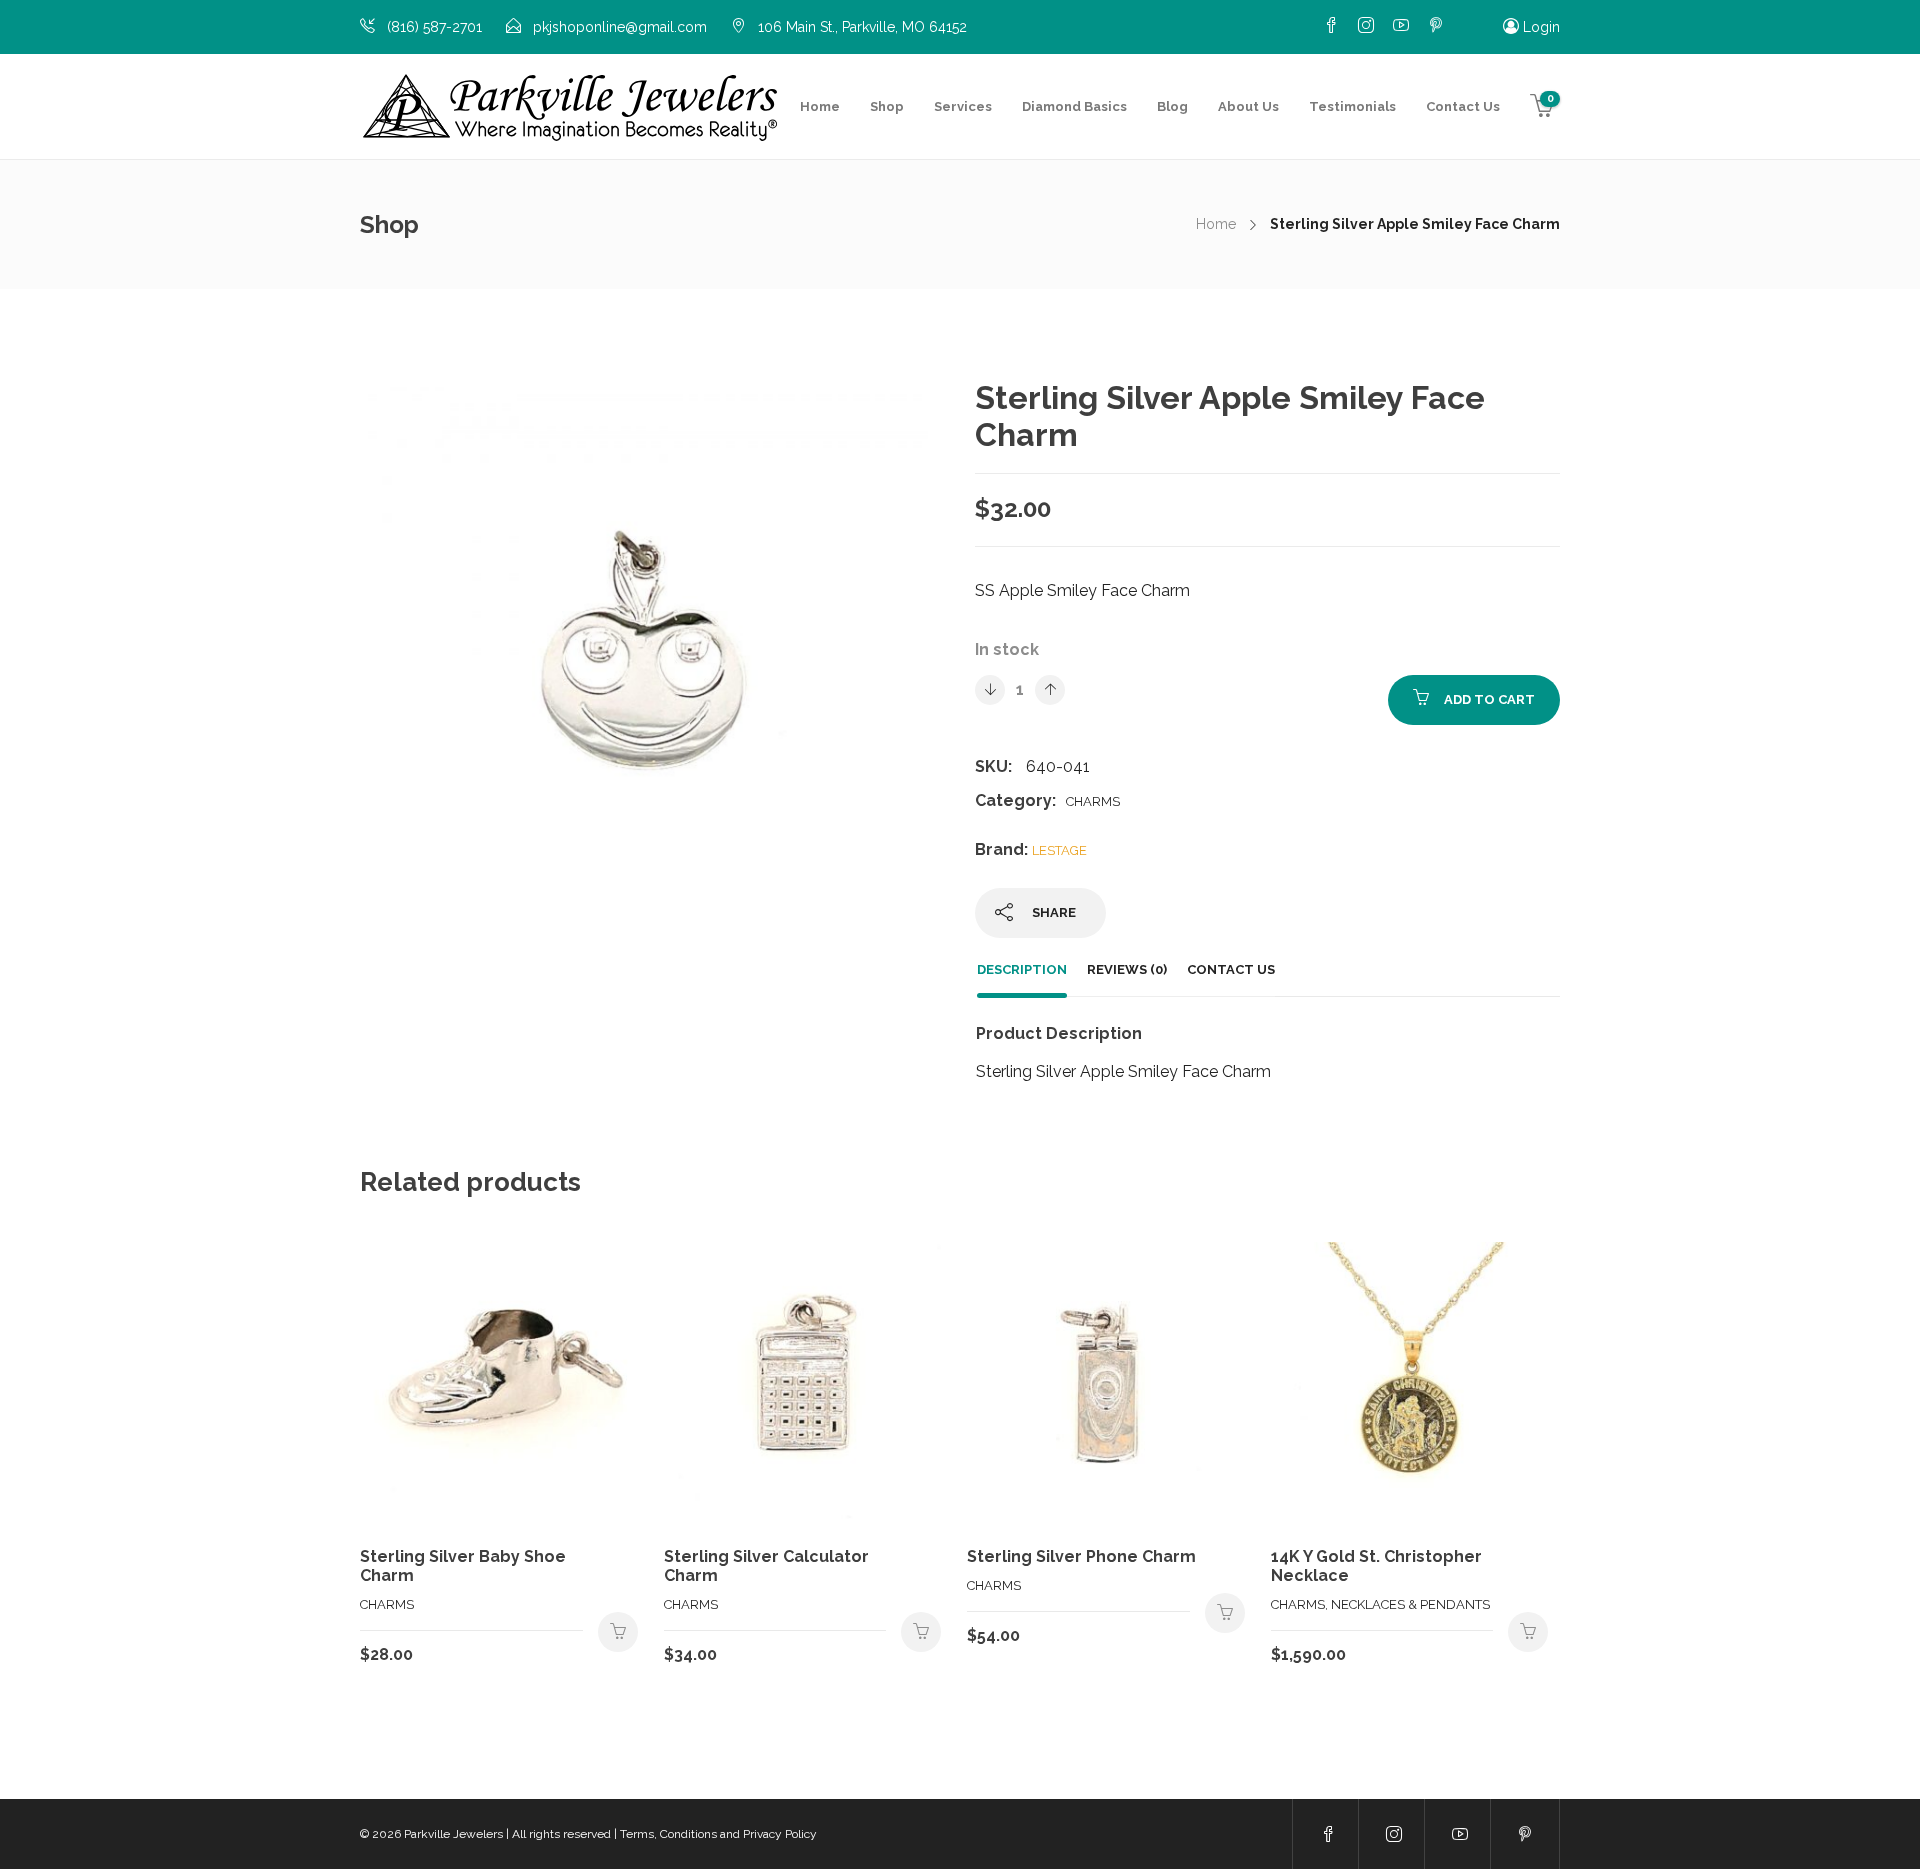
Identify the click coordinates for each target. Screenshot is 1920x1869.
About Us (1248, 106)
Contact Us (1463, 106)
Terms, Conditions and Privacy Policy (718, 1834)
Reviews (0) (1127, 969)
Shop (887, 106)
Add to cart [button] (618, 1632)
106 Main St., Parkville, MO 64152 (862, 27)
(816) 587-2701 (434, 27)
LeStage (1059, 850)
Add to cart (1489, 699)
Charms (1093, 801)
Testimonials (1352, 106)
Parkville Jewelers (453, 1834)
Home (820, 106)
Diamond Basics (1074, 106)
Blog (1172, 106)
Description (1022, 969)
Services (963, 106)
